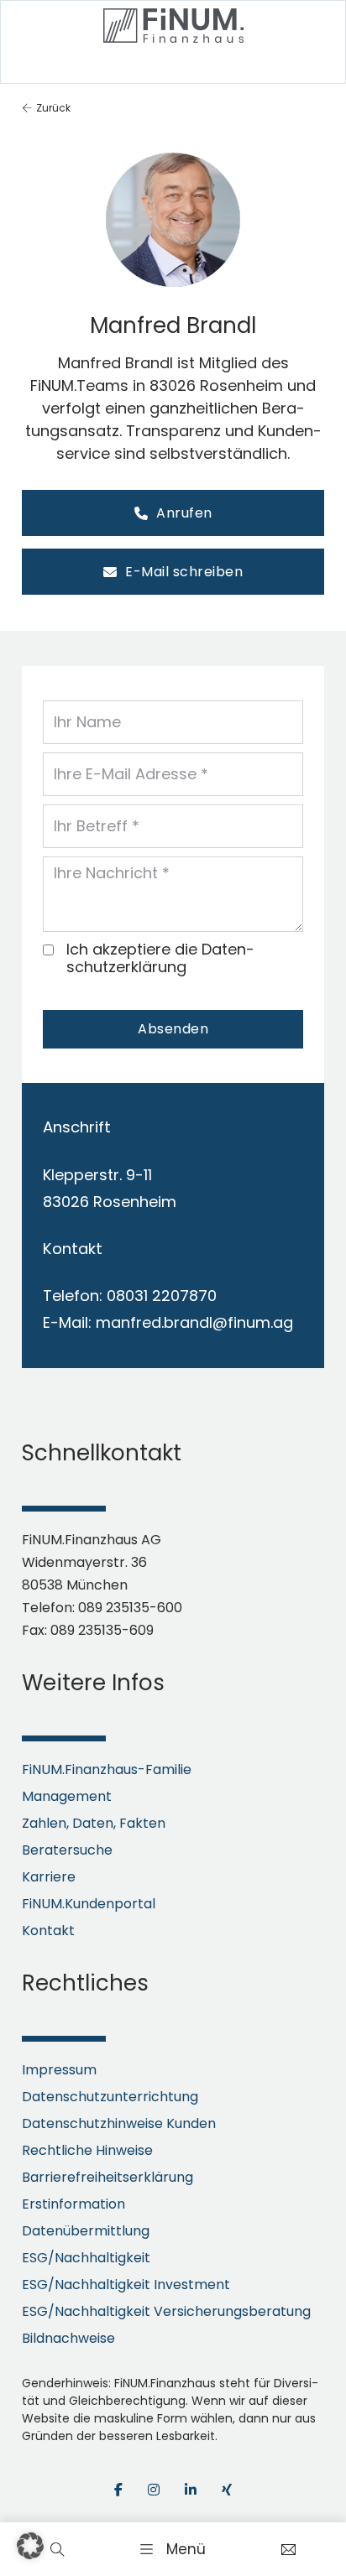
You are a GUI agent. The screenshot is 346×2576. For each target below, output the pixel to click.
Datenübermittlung (86, 2231)
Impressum (59, 2070)
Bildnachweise (68, 2338)
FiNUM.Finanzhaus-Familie (107, 1769)
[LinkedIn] (191, 2490)
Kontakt (48, 1931)
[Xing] (227, 2490)
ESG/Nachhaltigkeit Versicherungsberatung (166, 2311)
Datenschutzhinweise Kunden (119, 2123)
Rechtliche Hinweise (87, 2150)
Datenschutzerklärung (160, 958)
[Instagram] (154, 2490)
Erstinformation (73, 2204)
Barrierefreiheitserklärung (107, 2177)
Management (67, 1796)
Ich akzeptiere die (160, 958)
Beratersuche (67, 1850)
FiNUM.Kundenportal (89, 1904)
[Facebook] (118, 2490)
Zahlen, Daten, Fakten (94, 1823)
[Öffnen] (173, 2549)
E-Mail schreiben (184, 572)
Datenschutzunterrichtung (110, 2097)
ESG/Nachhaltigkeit (86, 2258)
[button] (30, 2546)
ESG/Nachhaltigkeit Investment (126, 2285)
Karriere (49, 1877)
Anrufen (184, 513)
